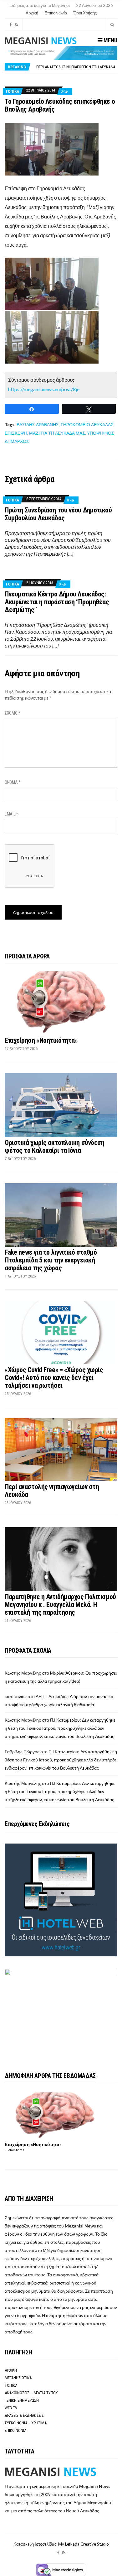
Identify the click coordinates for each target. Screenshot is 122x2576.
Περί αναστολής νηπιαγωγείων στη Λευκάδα (76, 67)
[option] (77, 67)
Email (11, 814)
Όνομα (13, 782)
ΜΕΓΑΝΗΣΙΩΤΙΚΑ (18, 2378)
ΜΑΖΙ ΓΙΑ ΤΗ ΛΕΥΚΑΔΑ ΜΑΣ (57, 433)
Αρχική (32, 13)
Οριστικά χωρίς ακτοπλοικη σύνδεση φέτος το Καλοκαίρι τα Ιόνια (54, 1146)
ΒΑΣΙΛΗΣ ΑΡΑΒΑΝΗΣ (38, 425)
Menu (110, 40)
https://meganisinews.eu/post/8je (44, 389)
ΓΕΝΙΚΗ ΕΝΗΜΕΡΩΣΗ (22, 2400)
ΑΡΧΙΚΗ (11, 2370)
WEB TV (11, 2408)
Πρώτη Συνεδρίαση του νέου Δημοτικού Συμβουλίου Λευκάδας (58, 514)
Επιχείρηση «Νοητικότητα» (41, 1040)
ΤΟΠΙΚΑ (12, 91)
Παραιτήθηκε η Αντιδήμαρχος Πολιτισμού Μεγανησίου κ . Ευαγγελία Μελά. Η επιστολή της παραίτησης (60, 1605)
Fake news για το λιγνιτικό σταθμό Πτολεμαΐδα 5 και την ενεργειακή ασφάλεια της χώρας (51, 1260)
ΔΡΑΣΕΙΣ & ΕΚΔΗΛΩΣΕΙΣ (24, 2415)
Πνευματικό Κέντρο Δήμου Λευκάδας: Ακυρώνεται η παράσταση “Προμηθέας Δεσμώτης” (57, 602)
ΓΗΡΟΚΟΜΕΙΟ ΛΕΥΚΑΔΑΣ (87, 425)
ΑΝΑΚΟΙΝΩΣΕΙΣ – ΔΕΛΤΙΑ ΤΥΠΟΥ (31, 2393)
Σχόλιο (13, 713)
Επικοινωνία (56, 13)
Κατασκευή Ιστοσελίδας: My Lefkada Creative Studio (61, 2544)
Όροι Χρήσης (85, 13)
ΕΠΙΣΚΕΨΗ (16, 433)
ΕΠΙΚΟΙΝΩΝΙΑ (15, 2430)
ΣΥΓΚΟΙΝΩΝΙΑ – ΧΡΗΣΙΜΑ (26, 2423)
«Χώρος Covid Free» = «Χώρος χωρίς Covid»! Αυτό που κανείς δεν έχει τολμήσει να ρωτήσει (54, 1378)
